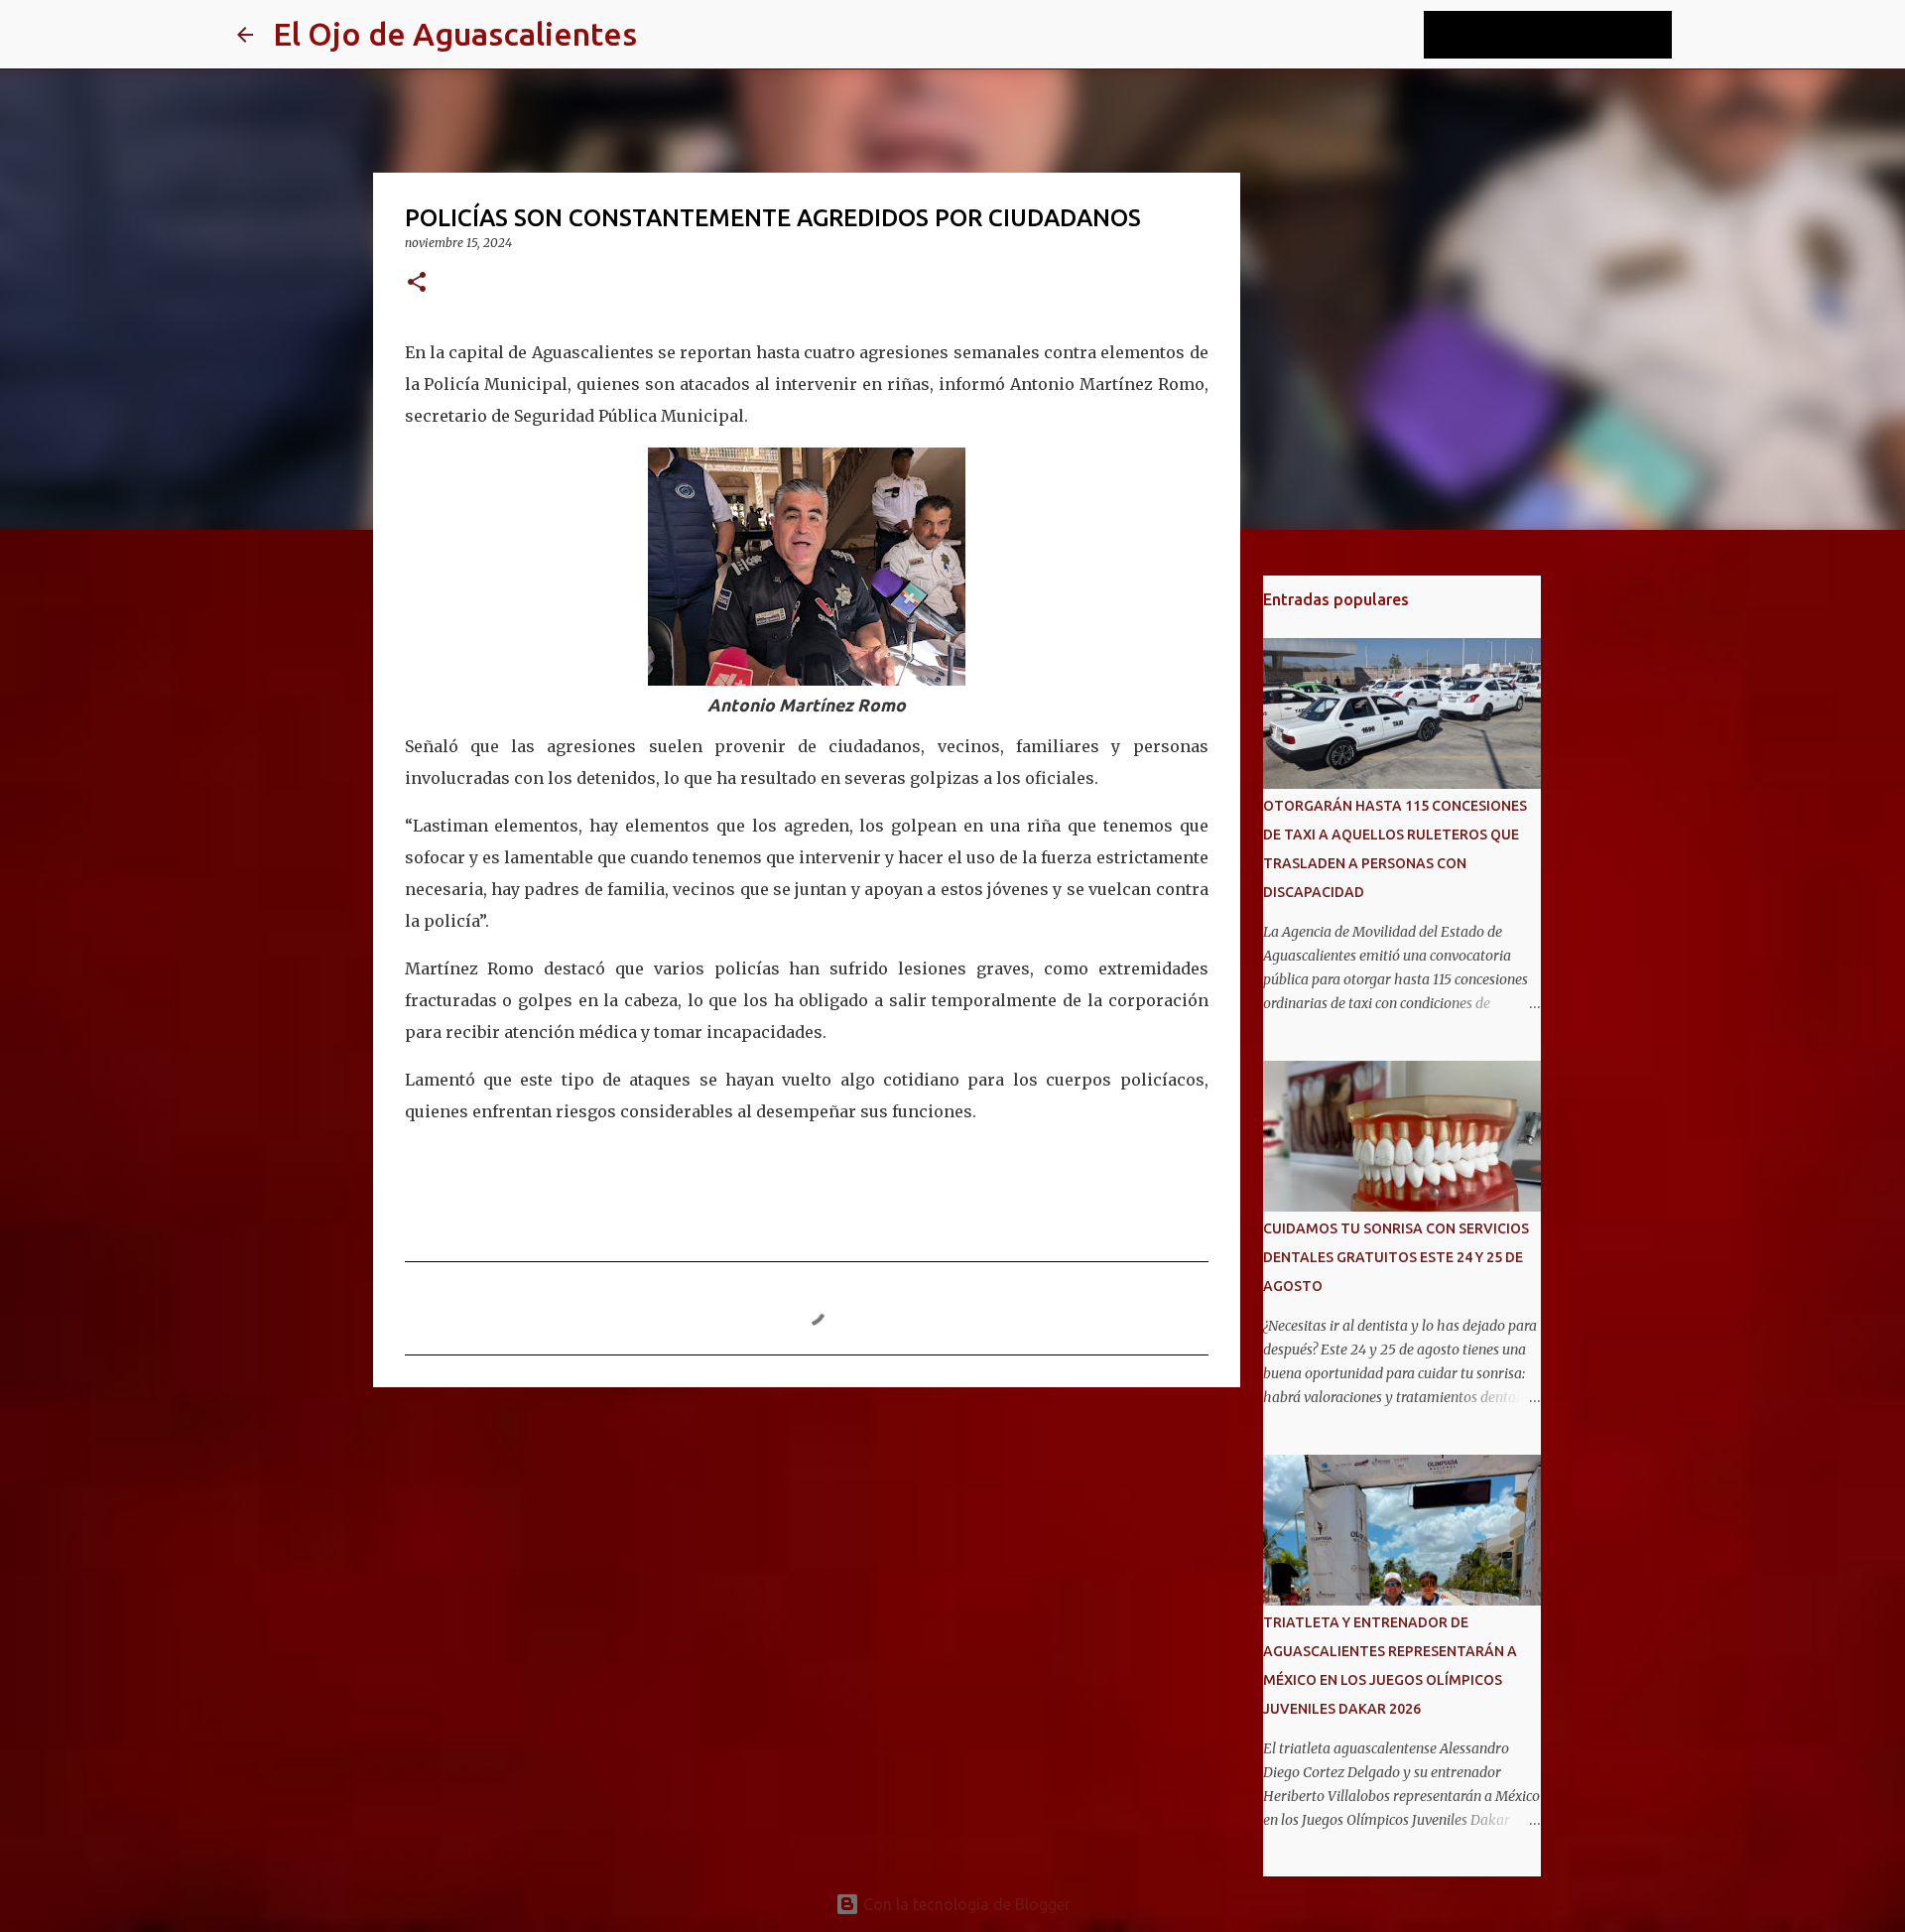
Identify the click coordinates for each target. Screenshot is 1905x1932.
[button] (417, 283)
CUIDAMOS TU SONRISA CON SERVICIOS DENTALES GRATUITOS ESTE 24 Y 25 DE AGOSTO (1396, 1257)
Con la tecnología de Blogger (965, 1904)
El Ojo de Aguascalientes (455, 34)
